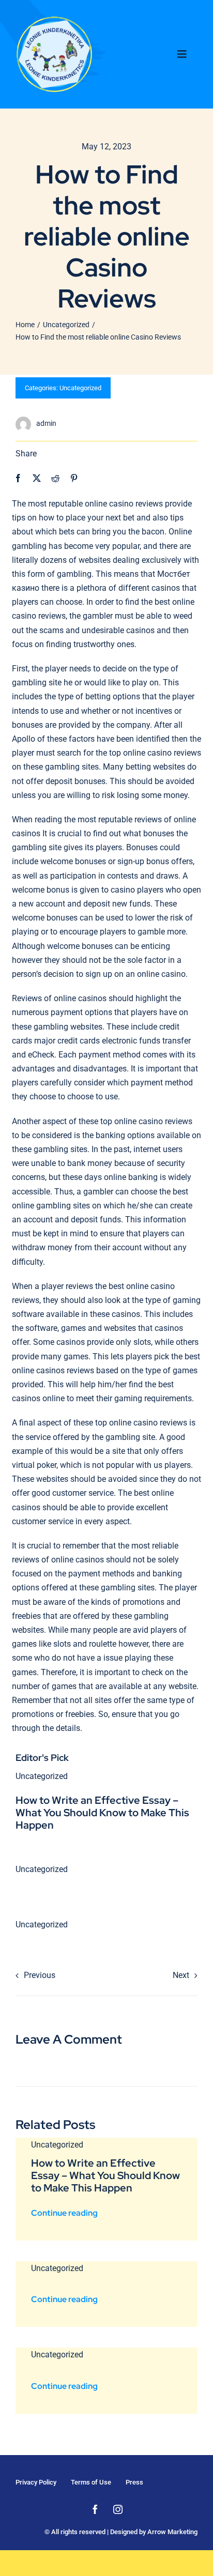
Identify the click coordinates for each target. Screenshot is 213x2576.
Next (181, 1975)
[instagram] (118, 2509)
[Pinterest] (74, 478)
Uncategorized (80, 388)
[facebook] (95, 2509)
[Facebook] (18, 478)
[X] (37, 478)
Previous (40, 1975)
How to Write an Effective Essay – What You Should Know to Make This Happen (102, 1813)
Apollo (24, 739)
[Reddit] (55, 478)
